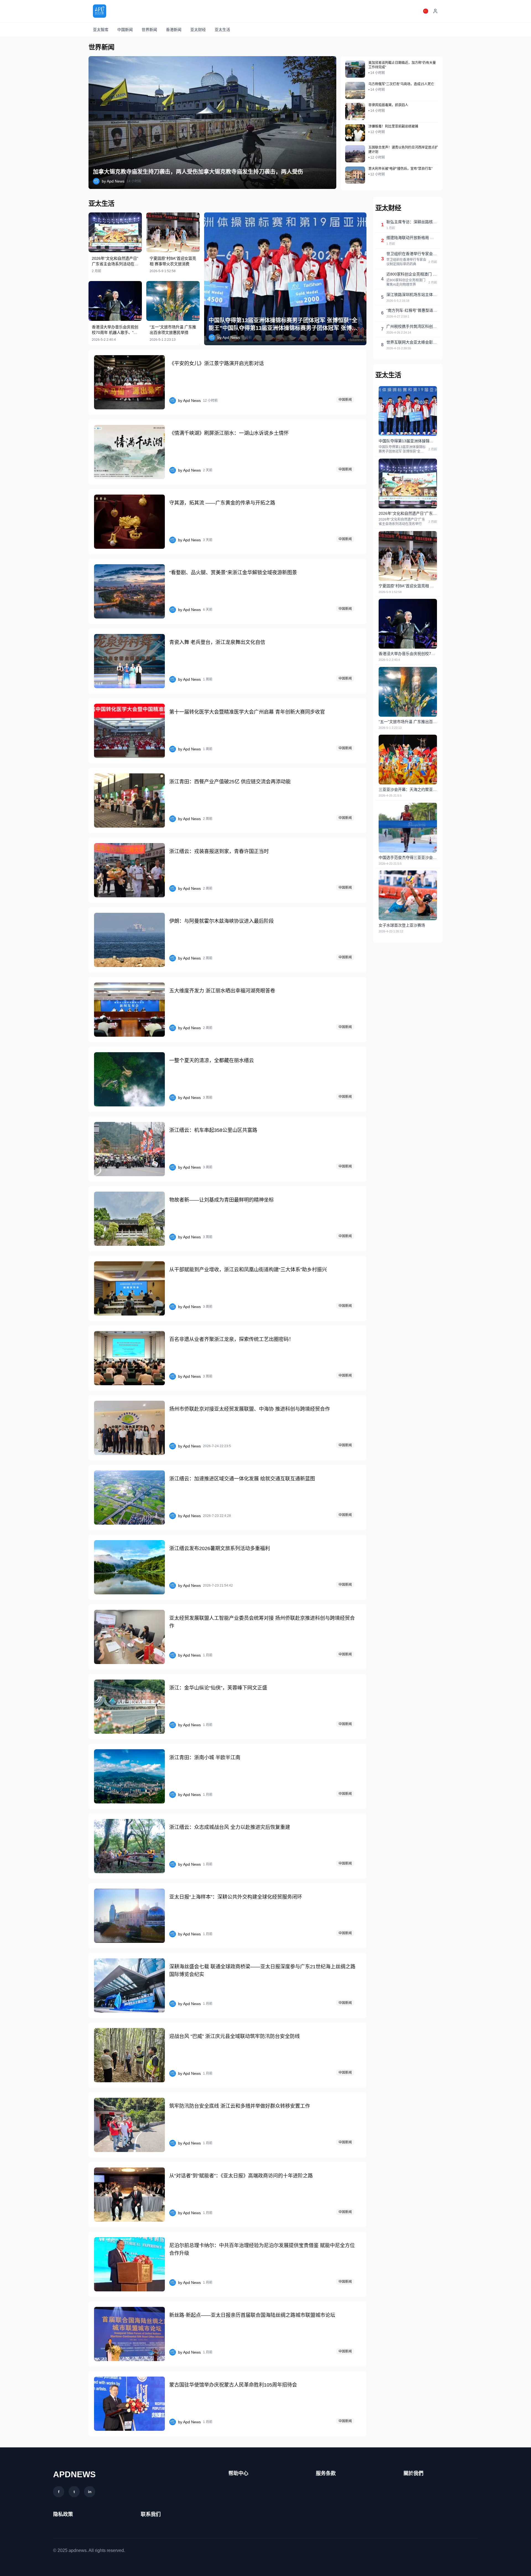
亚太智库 (101, 30)
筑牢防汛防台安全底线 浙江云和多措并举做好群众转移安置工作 (240, 2106)
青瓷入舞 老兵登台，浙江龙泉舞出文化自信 (217, 642)
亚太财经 (198, 30)
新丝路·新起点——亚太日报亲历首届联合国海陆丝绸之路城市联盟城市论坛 (252, 2315)
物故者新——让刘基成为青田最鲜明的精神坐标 (222, 1200)
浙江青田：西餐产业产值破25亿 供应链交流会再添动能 (230, 782)
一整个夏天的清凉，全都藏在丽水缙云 (212, 1060)
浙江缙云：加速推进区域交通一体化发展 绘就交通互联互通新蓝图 (242, 1479)
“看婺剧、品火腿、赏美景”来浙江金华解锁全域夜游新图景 (233, 573)
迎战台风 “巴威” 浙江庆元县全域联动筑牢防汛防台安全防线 (235, 2036)
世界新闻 (149, 30)
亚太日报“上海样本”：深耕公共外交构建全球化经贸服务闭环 (236, 1897)
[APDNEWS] (100, 11)
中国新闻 (125, 30)
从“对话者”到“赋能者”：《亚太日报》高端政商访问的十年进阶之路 (241, 2176)
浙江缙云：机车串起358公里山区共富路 (213, 1130)
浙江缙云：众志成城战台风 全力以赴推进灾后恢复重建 (230, 1827)
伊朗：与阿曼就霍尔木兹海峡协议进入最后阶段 (222, 921)
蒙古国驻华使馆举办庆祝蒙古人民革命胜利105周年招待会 (233, 2385)
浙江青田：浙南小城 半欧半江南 (205, 1758)
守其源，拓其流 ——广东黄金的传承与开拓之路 (222, 503)
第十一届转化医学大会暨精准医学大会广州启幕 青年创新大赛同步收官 (247, 712)
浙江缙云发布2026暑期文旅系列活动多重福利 (220, 1548)
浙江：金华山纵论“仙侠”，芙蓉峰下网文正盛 (218, 1688)
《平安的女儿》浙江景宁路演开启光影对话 (217, 363)
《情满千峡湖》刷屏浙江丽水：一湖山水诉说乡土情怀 (229, 433)
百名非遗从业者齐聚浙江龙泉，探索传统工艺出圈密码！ (231, 1339)
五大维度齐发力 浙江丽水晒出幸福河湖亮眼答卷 (222, 991)
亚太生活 (222, 30)
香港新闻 (174, 30)
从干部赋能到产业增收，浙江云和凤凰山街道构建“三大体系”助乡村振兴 (248, 1270)
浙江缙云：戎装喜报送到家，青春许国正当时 (219, 851)
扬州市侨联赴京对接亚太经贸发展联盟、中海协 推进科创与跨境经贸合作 (250, 1409)
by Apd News (113, 181)
